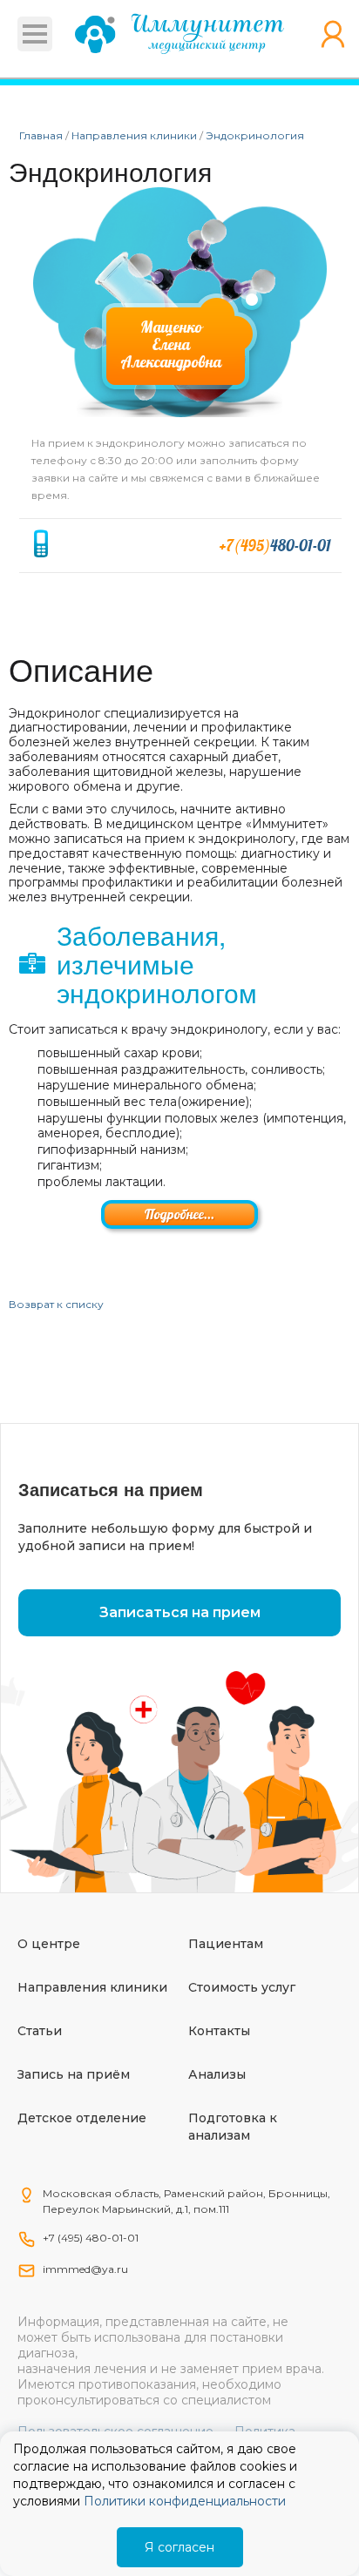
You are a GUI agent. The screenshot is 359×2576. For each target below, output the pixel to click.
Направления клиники (92, 1987)
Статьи (40, 2031)
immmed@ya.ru (85, 2269)
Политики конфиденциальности (185, 2501)
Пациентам (226, 1944)
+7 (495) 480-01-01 (91, 2238)
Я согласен (179, 2547)
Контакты (219, 2031)
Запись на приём (74, 2074)
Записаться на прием (180, 1612)
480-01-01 (275, 546)
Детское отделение (82, 2118)
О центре (49, 1944)
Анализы (217, 2074)
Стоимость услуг (242, 1987)
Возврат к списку (56, 1304)
